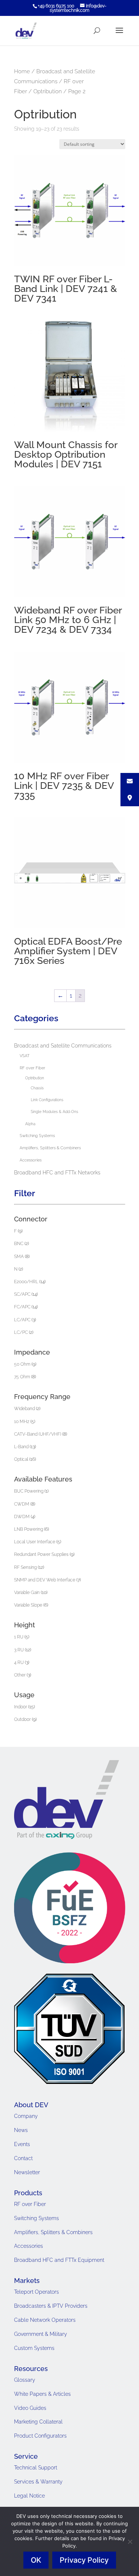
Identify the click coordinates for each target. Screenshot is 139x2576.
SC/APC (22, 1294)
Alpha (30, 1124)
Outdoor (22, 1719)
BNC (19, 1244)
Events (22, 2144)
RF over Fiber (32, 1068)
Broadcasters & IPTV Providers (51, 2306)
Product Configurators (40, 2436)
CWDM (22, 1504)
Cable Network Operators (45, 2320)
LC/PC (21, 1332)
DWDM (22, 1517)
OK (36, 2560)
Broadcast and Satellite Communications (63, 1046)
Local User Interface (35, 1542)
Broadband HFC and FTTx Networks (57, 1173)
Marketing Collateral (38, 2422)
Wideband (24, 1409)
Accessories (31, 1160)
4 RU (19, 1662)
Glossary (25, 2380)
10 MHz (22, 1422)
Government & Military (41, 2334)
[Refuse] (130, 2542)
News (21, 2130)
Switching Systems (37, 1136)
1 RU (19, 1637)
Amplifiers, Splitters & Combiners (50, 1148)
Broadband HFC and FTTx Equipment (59, 2260)
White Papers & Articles (42, 2394)
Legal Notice (29, 2496)
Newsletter (27, 2172)
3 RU (19, 1650)
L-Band (21, 1447)
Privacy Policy (84, 2560)
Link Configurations (47, 1100)
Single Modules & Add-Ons (54, 1112)
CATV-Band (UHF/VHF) (38, 1434)
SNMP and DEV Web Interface (45, 1580)
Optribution (48, 91)
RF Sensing (25, 1567)
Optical (21, 1459)
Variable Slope (28, 1605)
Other (20, 1675)
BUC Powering (29, 1491)
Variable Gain (27, 1593)
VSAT (25, 1056)
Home (22, 71)
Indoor (21, 1707)
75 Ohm (22, 1377)
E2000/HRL (26, 1282)
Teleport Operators (37, 2292)
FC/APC (22, 1307)
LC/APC (22, 1320)
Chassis (37, 1088)
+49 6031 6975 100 (56, 6)
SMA (19, 1257)
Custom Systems (34, 2348)
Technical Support (36, 2468)
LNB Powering (29, 1529)
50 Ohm (22, 1364)
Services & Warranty (38, 2482)
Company (26, 2116)
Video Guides (30, 2408)
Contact (23, 2158)
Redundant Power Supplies (41, 1554)
